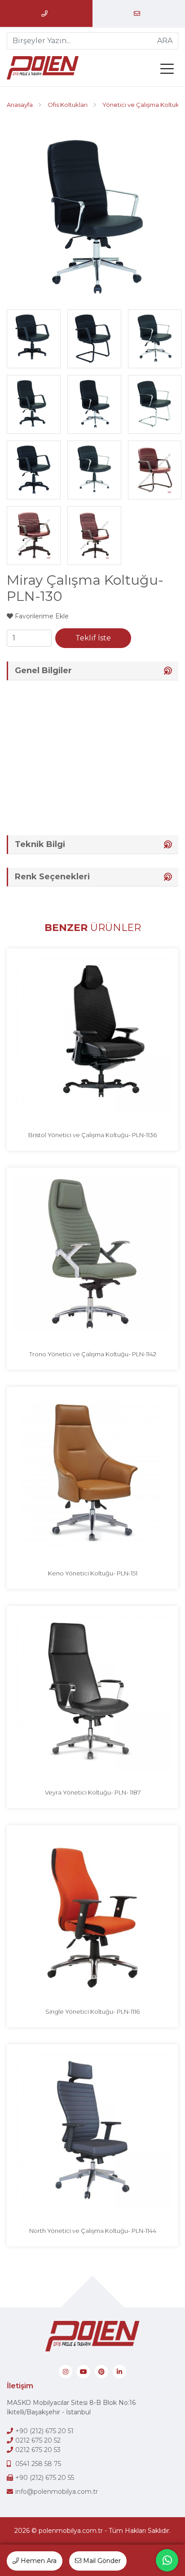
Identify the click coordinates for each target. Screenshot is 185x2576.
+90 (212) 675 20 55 (45, 2478)
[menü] (169, 71)
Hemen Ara (38, 2561)
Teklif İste (93, 638)
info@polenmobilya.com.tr (57, 2492)
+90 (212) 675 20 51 (44, 2431)
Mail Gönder (101, 2561)
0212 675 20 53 (38, 2450)
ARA (165, 41)
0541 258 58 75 (38, 2464)
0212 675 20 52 (38, 2440)
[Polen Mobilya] (47, 68)
